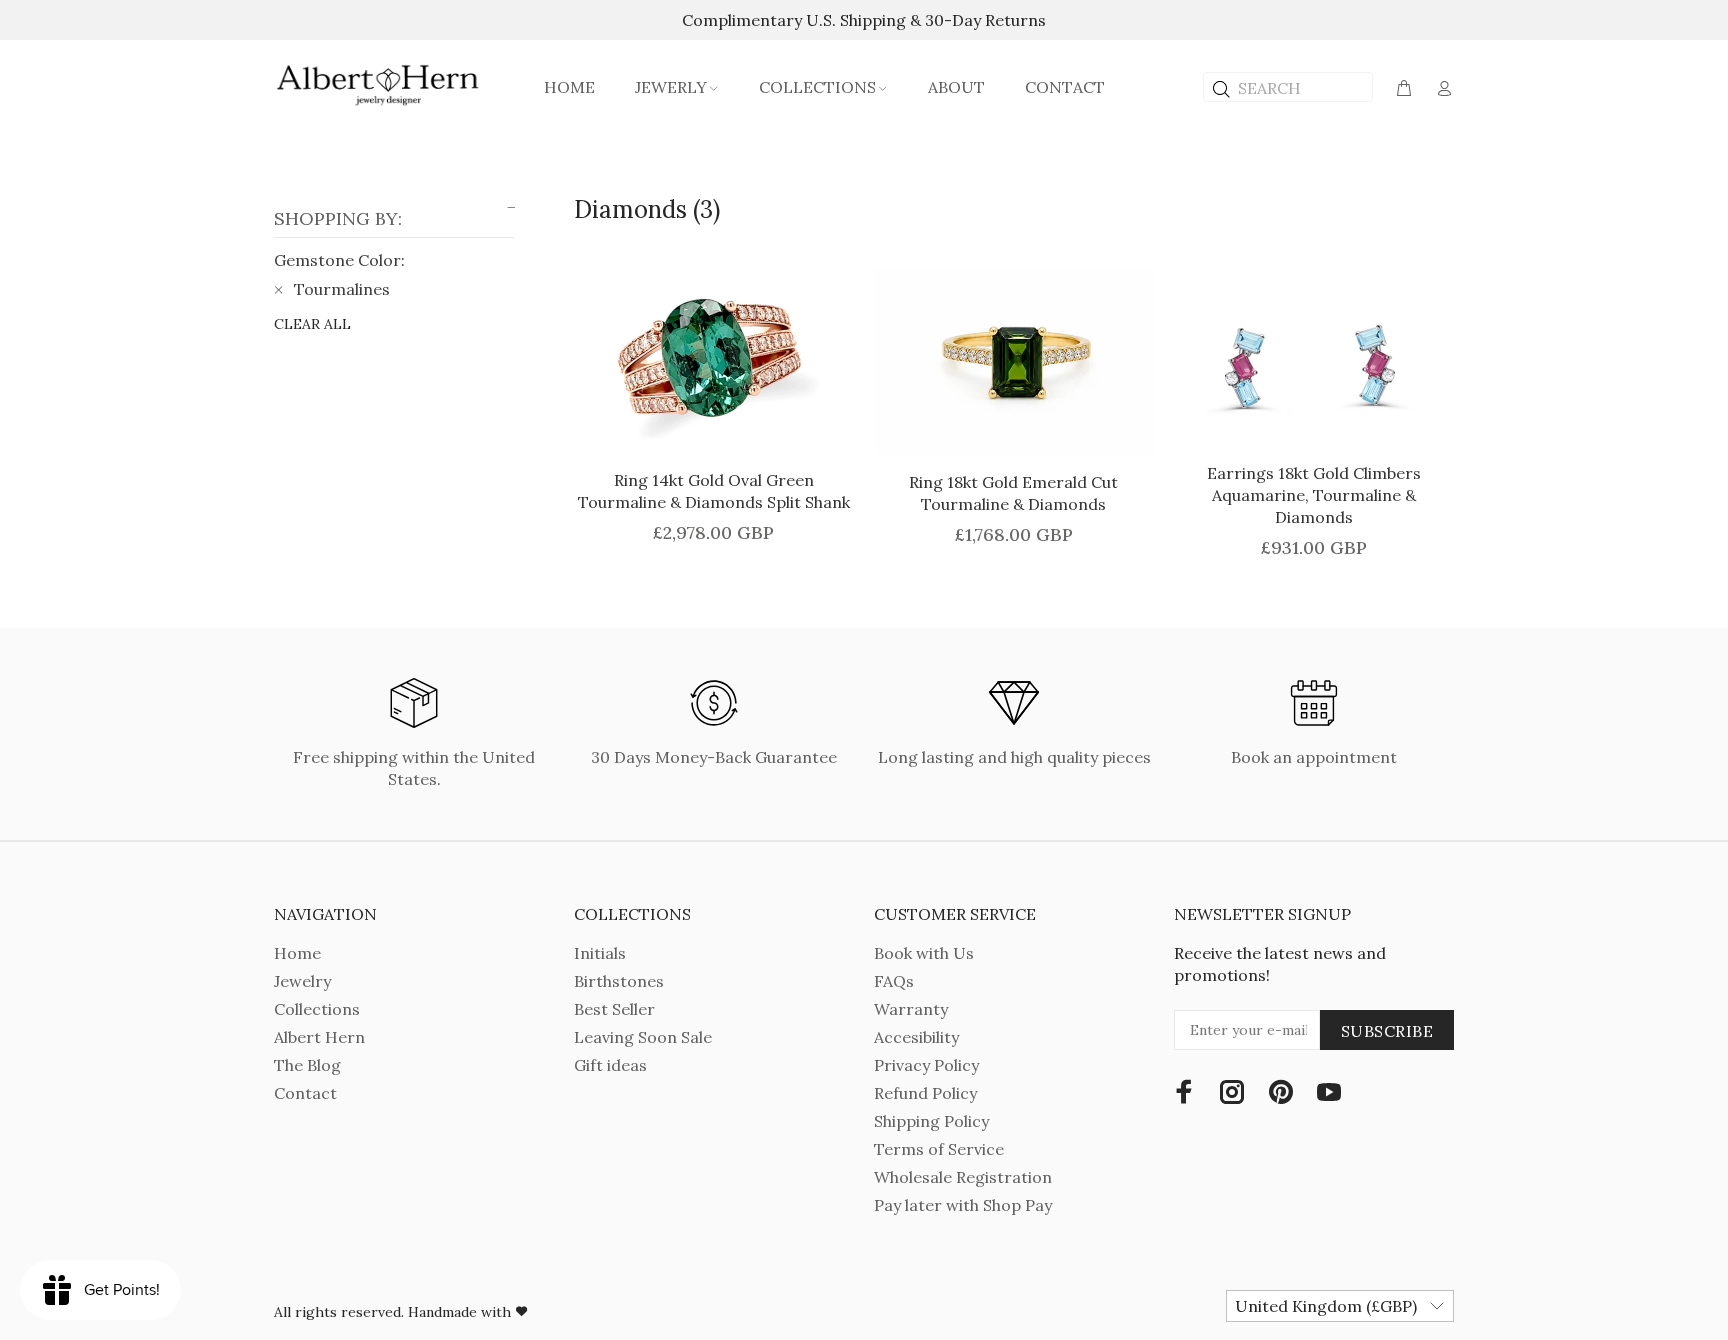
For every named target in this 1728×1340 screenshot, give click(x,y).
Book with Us (924, 953)
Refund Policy (925, 1093)
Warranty (911, 1009)
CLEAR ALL (312, 324)
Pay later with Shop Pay (963, 1205)
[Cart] (1404, 89)
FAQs (894, 981)
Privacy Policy (926, 1065)
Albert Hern (319, 1037)
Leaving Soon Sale (643, 1037)
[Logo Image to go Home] (379, 85)
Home (297, 953)
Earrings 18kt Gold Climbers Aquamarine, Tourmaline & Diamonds (1314, 495)
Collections (317, 1009)
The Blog (307, 1065)
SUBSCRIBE (1387, 1031)
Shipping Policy (931, 1121)
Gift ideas (610, 1065)
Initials (600, 953)
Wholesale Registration (963, 1177)
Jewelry (302, 981)
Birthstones (619, 981)
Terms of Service (939, 1149)
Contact (305, 1093)
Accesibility (916, 1037)
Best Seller (614, 1009)
